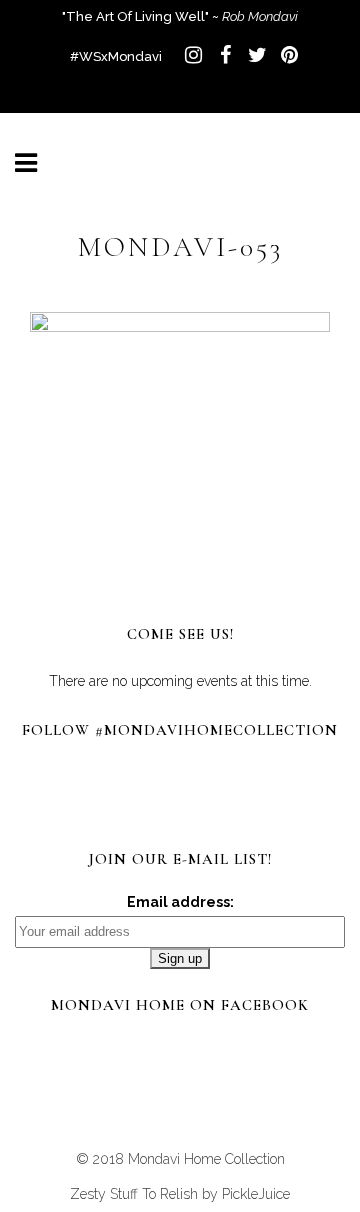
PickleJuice (256, 1194)
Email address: (180, 902)
